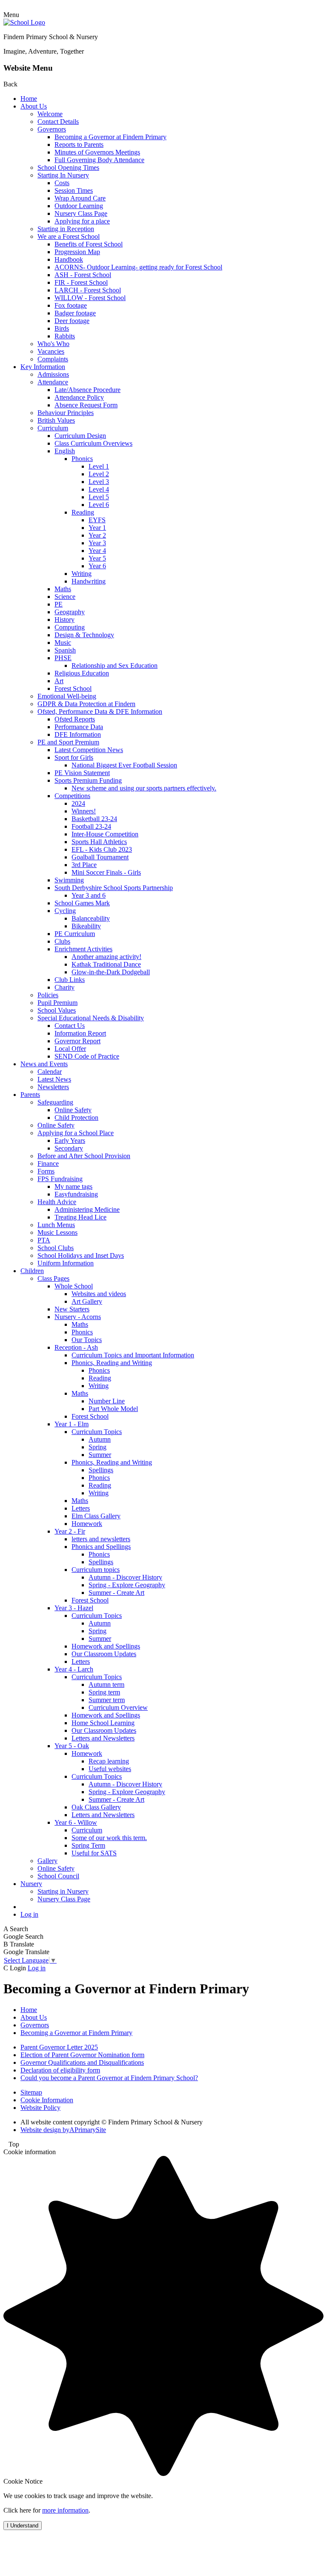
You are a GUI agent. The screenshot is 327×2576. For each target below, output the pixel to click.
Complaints (53, 359)
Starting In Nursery (63, 175)
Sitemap (31, 2092)
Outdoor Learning (79, 206)
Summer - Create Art (116, 1593)
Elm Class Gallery (96, 1516)
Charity (65, 987)
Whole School (74, 1286)
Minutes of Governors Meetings (97, 152)
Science (65, 597)
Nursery (31, 1884)
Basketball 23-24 (94, 819)
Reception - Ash (76, 1347)
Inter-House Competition (105, 834)
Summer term (107, 1700)
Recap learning (109, 1761)
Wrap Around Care (80, 198)
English (65, 451)
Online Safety (73, 1110)
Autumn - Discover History (125, 1577)
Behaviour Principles (66, 413)
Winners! (84, 811)
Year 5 (97, 558)
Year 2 (97, 535)
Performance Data (79, 727)
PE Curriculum (75, 934)
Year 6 (97, 566)
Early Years (70, 1141)
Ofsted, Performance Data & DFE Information (100, 711)
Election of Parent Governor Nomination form (82, 2055)
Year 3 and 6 (89, 895)
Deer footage (72, 321)
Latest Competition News (89, 750)
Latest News (54, 1079)
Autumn (100, 1439)
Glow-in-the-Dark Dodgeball (111, 972)
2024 (78, 803)
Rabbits (65, 336)
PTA (44, 1240)
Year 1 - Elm (72, 1424)
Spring (98, 1447)
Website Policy (40, 2108)
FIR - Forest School (81, 282)
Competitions (72, 796)
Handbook (69, 259)
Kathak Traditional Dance (106, 964)
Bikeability (86, 926)
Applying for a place (82, 221)
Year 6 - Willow (76, 1822)
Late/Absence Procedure (87, 390)
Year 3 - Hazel (74, 1608)
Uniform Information (66, 1263)
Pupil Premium (57, 1003)
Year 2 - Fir (70, 1531)
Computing (70, 627)
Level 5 (99, 497)
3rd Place (84, 865)
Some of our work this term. (109, 1838)
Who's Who (53, 344)
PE (59, 604)
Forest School (73, 688)
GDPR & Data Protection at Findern (86, 704)
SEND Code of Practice (87, 1056)
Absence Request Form (86, 405)
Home (29, 99)
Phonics (82, 459)
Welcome (50, 114)
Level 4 (99, 489)
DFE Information (78, 734)
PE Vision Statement (82, 773)
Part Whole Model (113, 1409)
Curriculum (53, 428)
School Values (57, 1010)
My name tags (73, 1186)
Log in (29, 1914)
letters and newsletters (101, 1539)
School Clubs (56, 1248)
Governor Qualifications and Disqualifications (82, 2062)
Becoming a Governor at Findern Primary (110, 137)
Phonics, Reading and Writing (112, 1363)
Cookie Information (47, 2100)
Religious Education (82, 673)
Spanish (65, 650)
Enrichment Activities (83, 949)
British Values (56, 420)
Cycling (65, 911)
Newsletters (53, 1087)
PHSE (63, 658)
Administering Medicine (87, 1209)
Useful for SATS (94, 1853)
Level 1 (99, 466)
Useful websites (110, 1769)
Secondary (69, 1148)
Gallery (47, 1861)
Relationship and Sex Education (115, 665)
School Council (58, 1876)
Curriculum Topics (97, 1432)
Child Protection (76, 1118)
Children (32, 1271)
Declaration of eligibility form (60, 2070)
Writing (82, 574)
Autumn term (106, 1684)
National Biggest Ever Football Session (124, 765)
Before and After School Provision (84, 1156)
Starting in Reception (66, 229)
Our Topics (87, 1340)
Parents (30, 1095)
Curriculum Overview (118, 1707)
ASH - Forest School (83, 275)
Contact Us (70, 1026)
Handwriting (89, 581)
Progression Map (77, 252)
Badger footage (75, 313)
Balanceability (91, 918)
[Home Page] (24, 22)
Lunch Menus (56, 1225)
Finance (48, 1163)
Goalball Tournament (100, 857)
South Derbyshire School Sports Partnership (114, 888)
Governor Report (77, 1041)
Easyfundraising (76, 1194)
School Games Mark (82, 903)
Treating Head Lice (80, 1217)
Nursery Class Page (81, 213)
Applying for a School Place (76, 1133)
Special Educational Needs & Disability (91, 1018)
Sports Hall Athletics (99, 842)
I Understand (23, 2526)
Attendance (53, 382)
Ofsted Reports (75, 719)
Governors (52, 129)
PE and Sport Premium (68, 742)
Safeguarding (55, 1102)
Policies (48, 995)
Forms (46, 1171)
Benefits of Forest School (89, 244)
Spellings (101, 1470)
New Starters (72, 1309)
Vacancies (51, 351)
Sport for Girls (74, 757)
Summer (100, 1455)
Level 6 (99, 505)
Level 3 (99, 482)
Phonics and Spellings (101, 1547)
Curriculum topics (96, 1570)
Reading (83, 512)
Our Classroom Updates (104, 1654)
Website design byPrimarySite (63, 2130)
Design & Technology (84, 635)
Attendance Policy (79, 397)
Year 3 (97, 543)
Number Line (107, 1401)
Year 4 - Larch (74, 1669)
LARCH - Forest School (88, 290)
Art (59, 681)
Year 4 (97, 551)
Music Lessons (57, 1232)
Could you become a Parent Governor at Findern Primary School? (109, 2078)
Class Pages (53, 1278)
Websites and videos (99, 1294)
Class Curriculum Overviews (93, 443)
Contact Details (58, 122)
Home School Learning (103, 1723)
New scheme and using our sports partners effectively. (144, 788)
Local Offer (70, 1049)
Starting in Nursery (63, 1891)
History (65, 620)
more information (65, 2510)
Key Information (43, 367)
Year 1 (97, 528)
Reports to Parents (79, 145)
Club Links (70, 980)
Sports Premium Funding (88, 780)
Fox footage (71, 305)
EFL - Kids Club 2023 (102, 849)
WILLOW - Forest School (90, 298)
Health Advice (57, 1202)
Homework (87, 1524)
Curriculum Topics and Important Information (133, 1355)
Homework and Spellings (106, 1646)
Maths (63, 589)
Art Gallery (87, 1301)
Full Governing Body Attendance (99, 160)
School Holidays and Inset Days (81, 1255)
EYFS (97, 520)
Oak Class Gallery (96, 1807)
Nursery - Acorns (78, 1317)
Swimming (69, 880)
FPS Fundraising (60, 1179)
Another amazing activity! (106, 957)
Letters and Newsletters (103, 1738)
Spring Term (88, 1845)
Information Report (80, 1033)
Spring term (104, 1692)
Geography (70, 612)
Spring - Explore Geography (127, 1585)
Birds (62, 328)
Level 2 (99, 474)
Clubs (62, 941)
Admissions (53, 374)
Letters (81, 1508)
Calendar (50, 1072)
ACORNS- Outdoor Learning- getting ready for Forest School (138, 267)
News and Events (44, 1064)
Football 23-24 (91, 826)
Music (63, 643)
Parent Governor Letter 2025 (59, 2047)
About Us (34, 106)
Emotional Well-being (67, 696)
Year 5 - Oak (72, 1746)
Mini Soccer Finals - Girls (106, 872)
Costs (62, 183)
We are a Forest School (69, 236)
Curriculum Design (80, 436)
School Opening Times (68, 167)
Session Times (74, 190)
